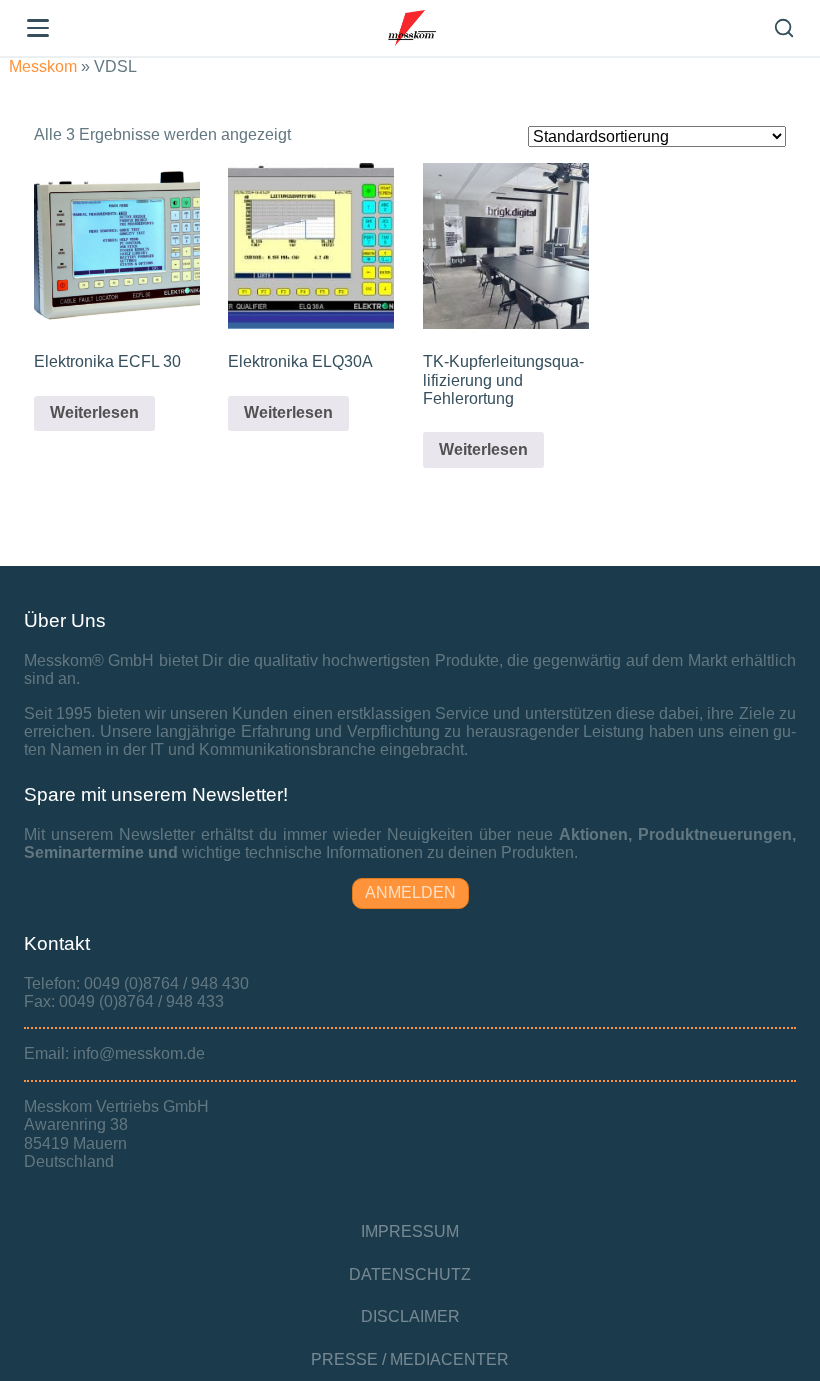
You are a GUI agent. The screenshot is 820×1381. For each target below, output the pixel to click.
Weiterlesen (94, 412)
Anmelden (410, 892)
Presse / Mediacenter (410, 1359)
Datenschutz (410, 1274)
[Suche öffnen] (784, 28)
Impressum (410, 1231)
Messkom (43, 66)
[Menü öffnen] (38, 28)
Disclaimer (410, 1316)
